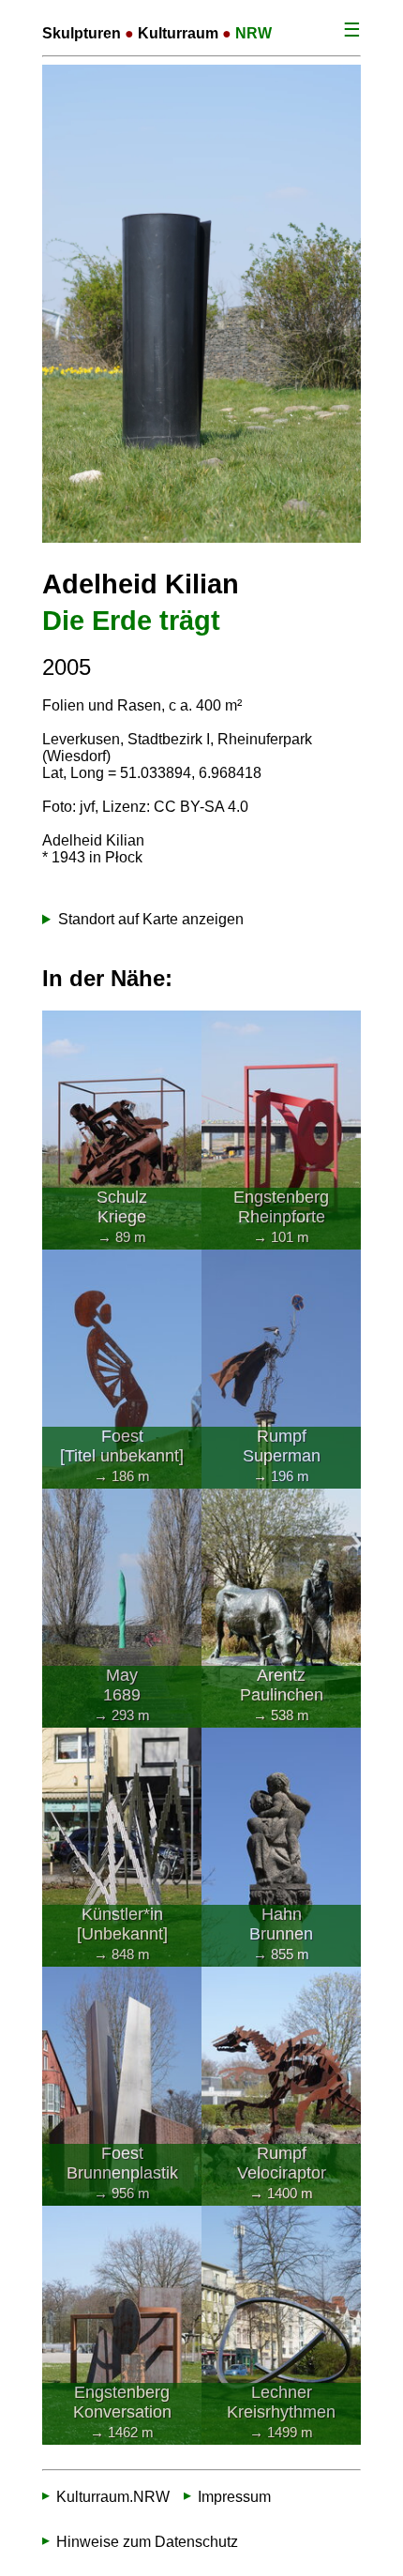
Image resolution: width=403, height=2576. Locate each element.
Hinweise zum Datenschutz (147, 2542)
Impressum (234, 2497)
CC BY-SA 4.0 (201, 807)
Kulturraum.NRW (113, 2497)
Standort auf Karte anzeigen (151, 919)
